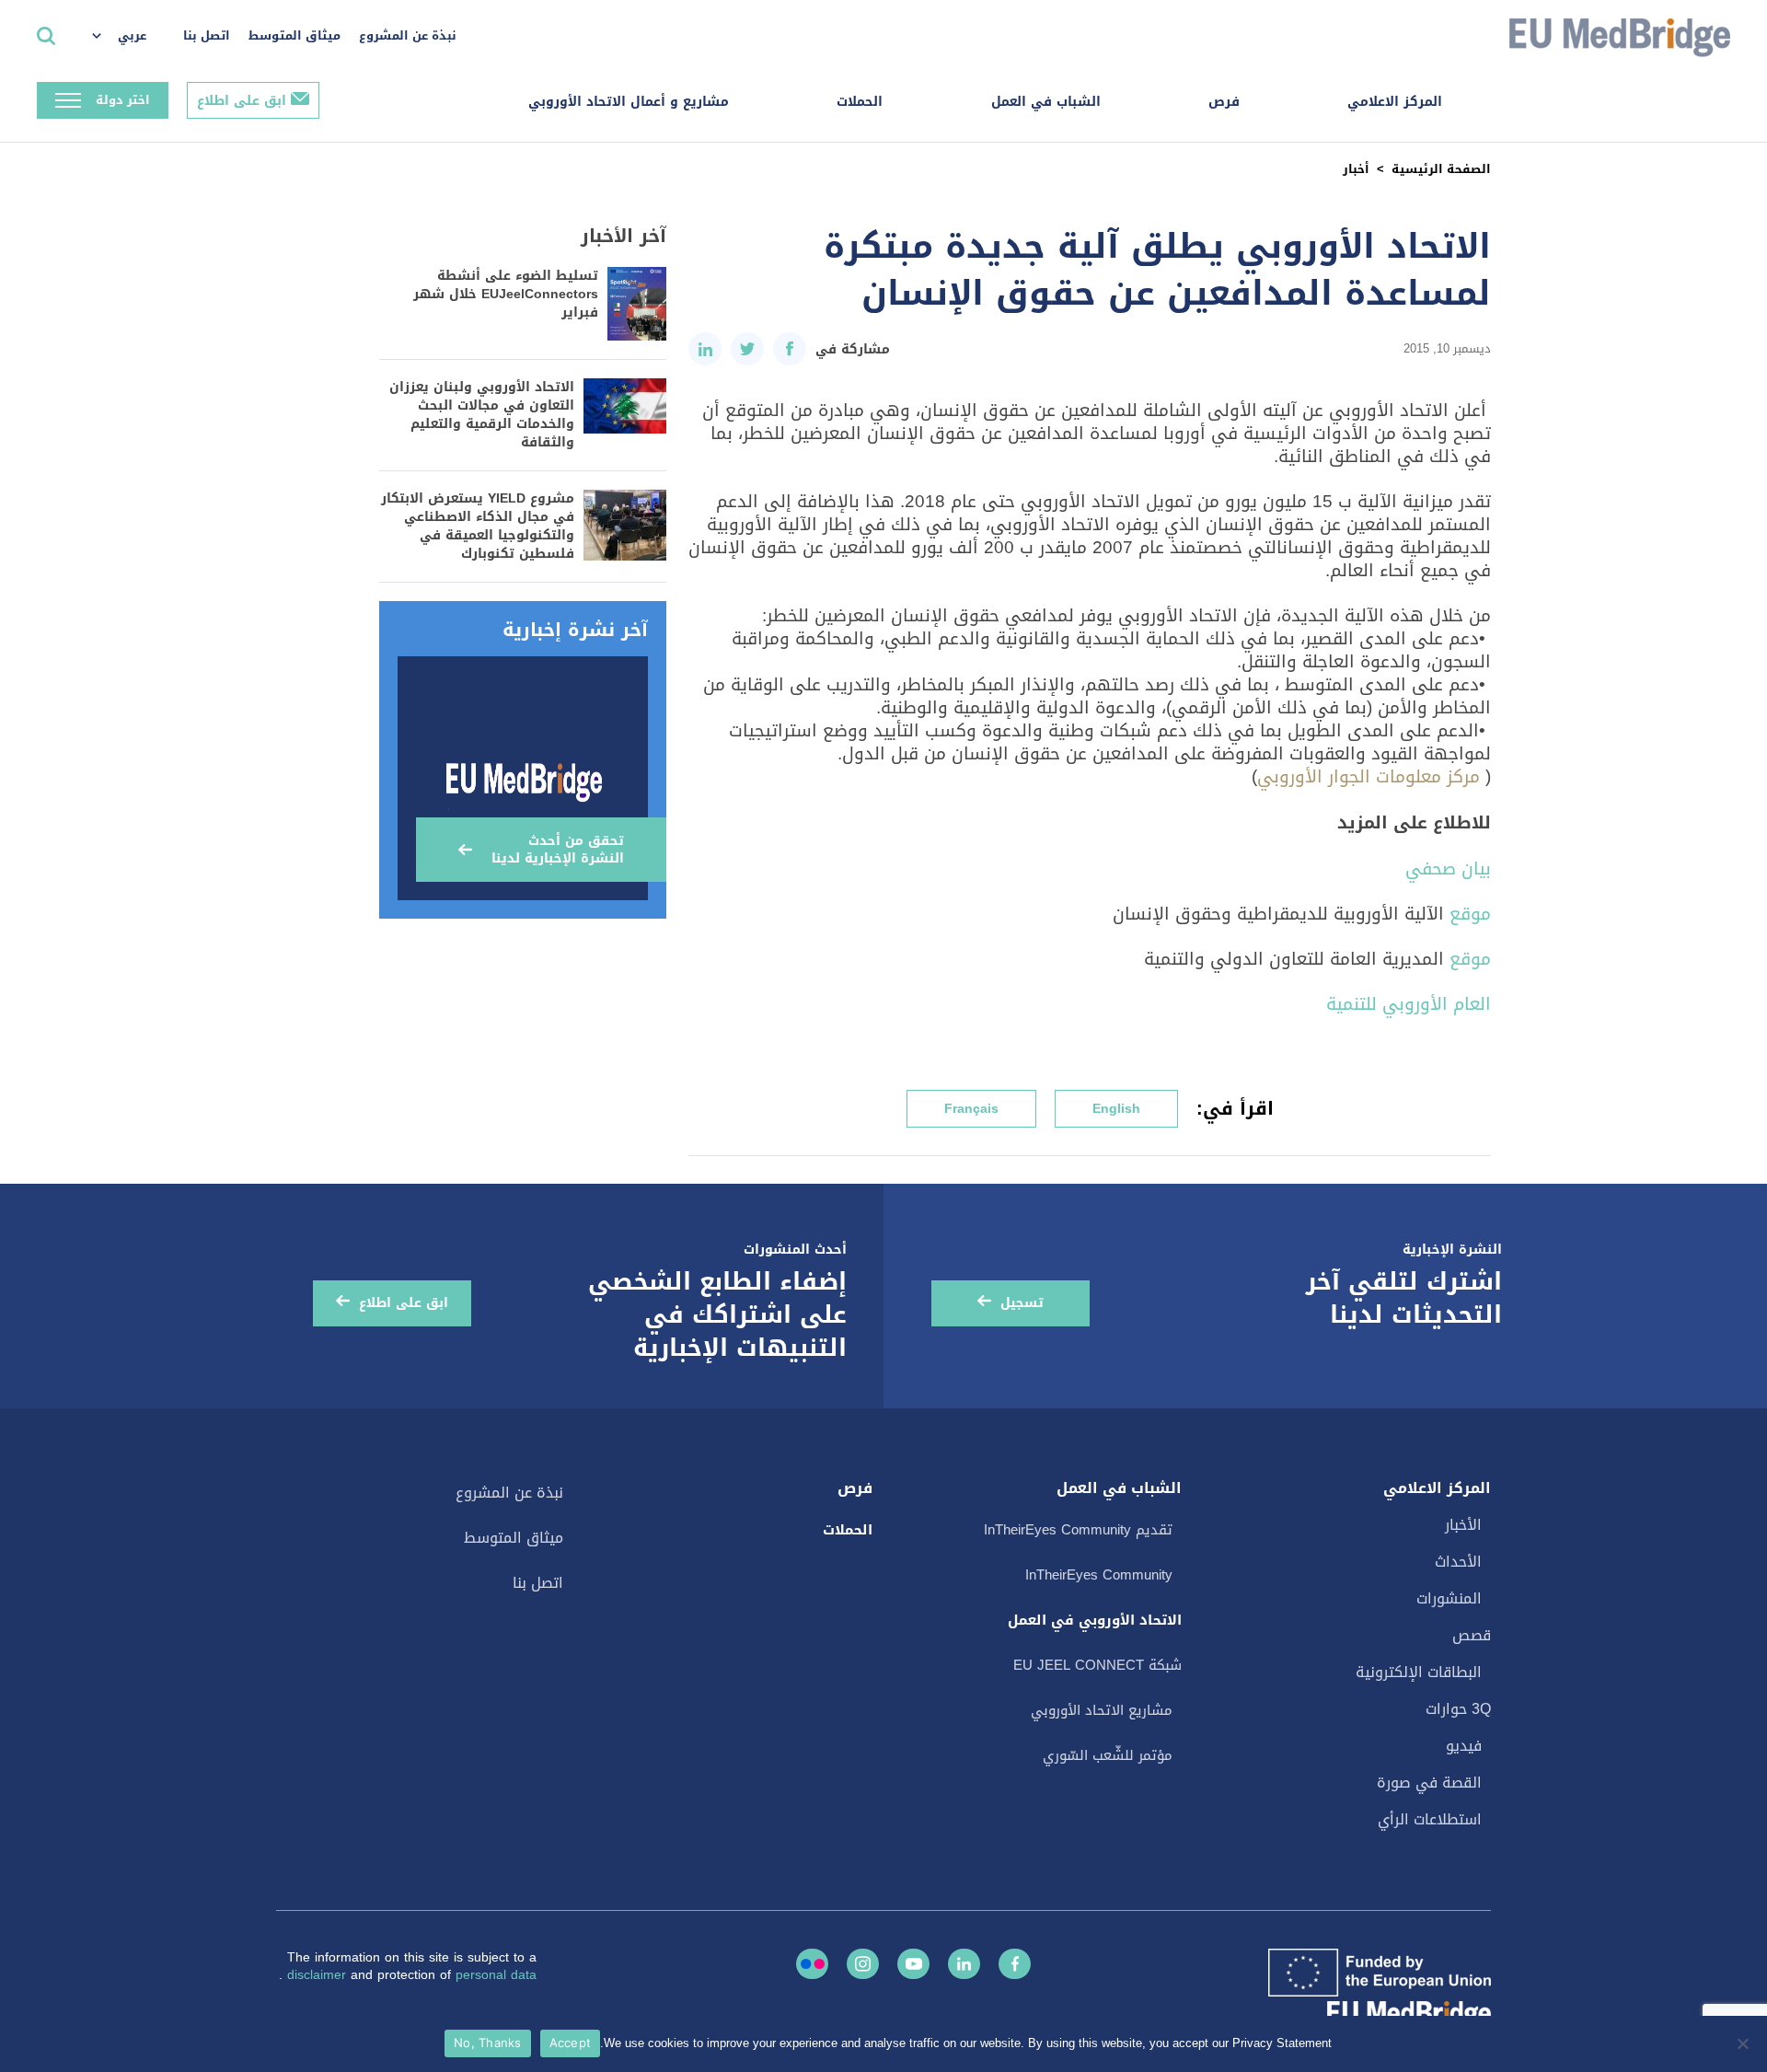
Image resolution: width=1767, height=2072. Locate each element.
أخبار (1356, 169)
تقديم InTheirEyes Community (1078, 1530)
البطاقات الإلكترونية (1419, 1672)
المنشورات (1449, 1598)
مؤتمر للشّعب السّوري (1108, 1755)
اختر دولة (123, 100)
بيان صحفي (1448, 868)
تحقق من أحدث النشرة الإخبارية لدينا (558, 850)
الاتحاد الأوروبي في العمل (1095, 1620)
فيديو (1464, 1746)
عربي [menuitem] (132, 35)
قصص (1472, 1635)
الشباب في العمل (1046, 102)
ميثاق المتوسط (294, 35)
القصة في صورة (1429, 1783)
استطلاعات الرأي (1430, 1819)
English (1116, 1109)
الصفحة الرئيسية (1441, 169)
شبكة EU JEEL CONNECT (1097, 1665)
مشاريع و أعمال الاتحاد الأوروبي (629, 102)
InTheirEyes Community (1099, 1575)
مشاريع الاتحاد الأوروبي (1102, 1710)
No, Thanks (488, 2043)
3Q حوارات (1458, 1709)
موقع (1470, 914)
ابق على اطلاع (242, 101)
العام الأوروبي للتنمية (1409, 1004)
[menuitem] (128, 37)
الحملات (860, 102)
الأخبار (1463, 1525)
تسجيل (1022, 1303)
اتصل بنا (207, 35)
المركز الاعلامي (1395, 102)
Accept (571, 2043)
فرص (1224, 102)
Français (971, 1109)
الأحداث (1458, 1562)
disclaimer (319, 1975)
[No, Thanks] (1744, 2043)
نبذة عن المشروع (408, 35)
